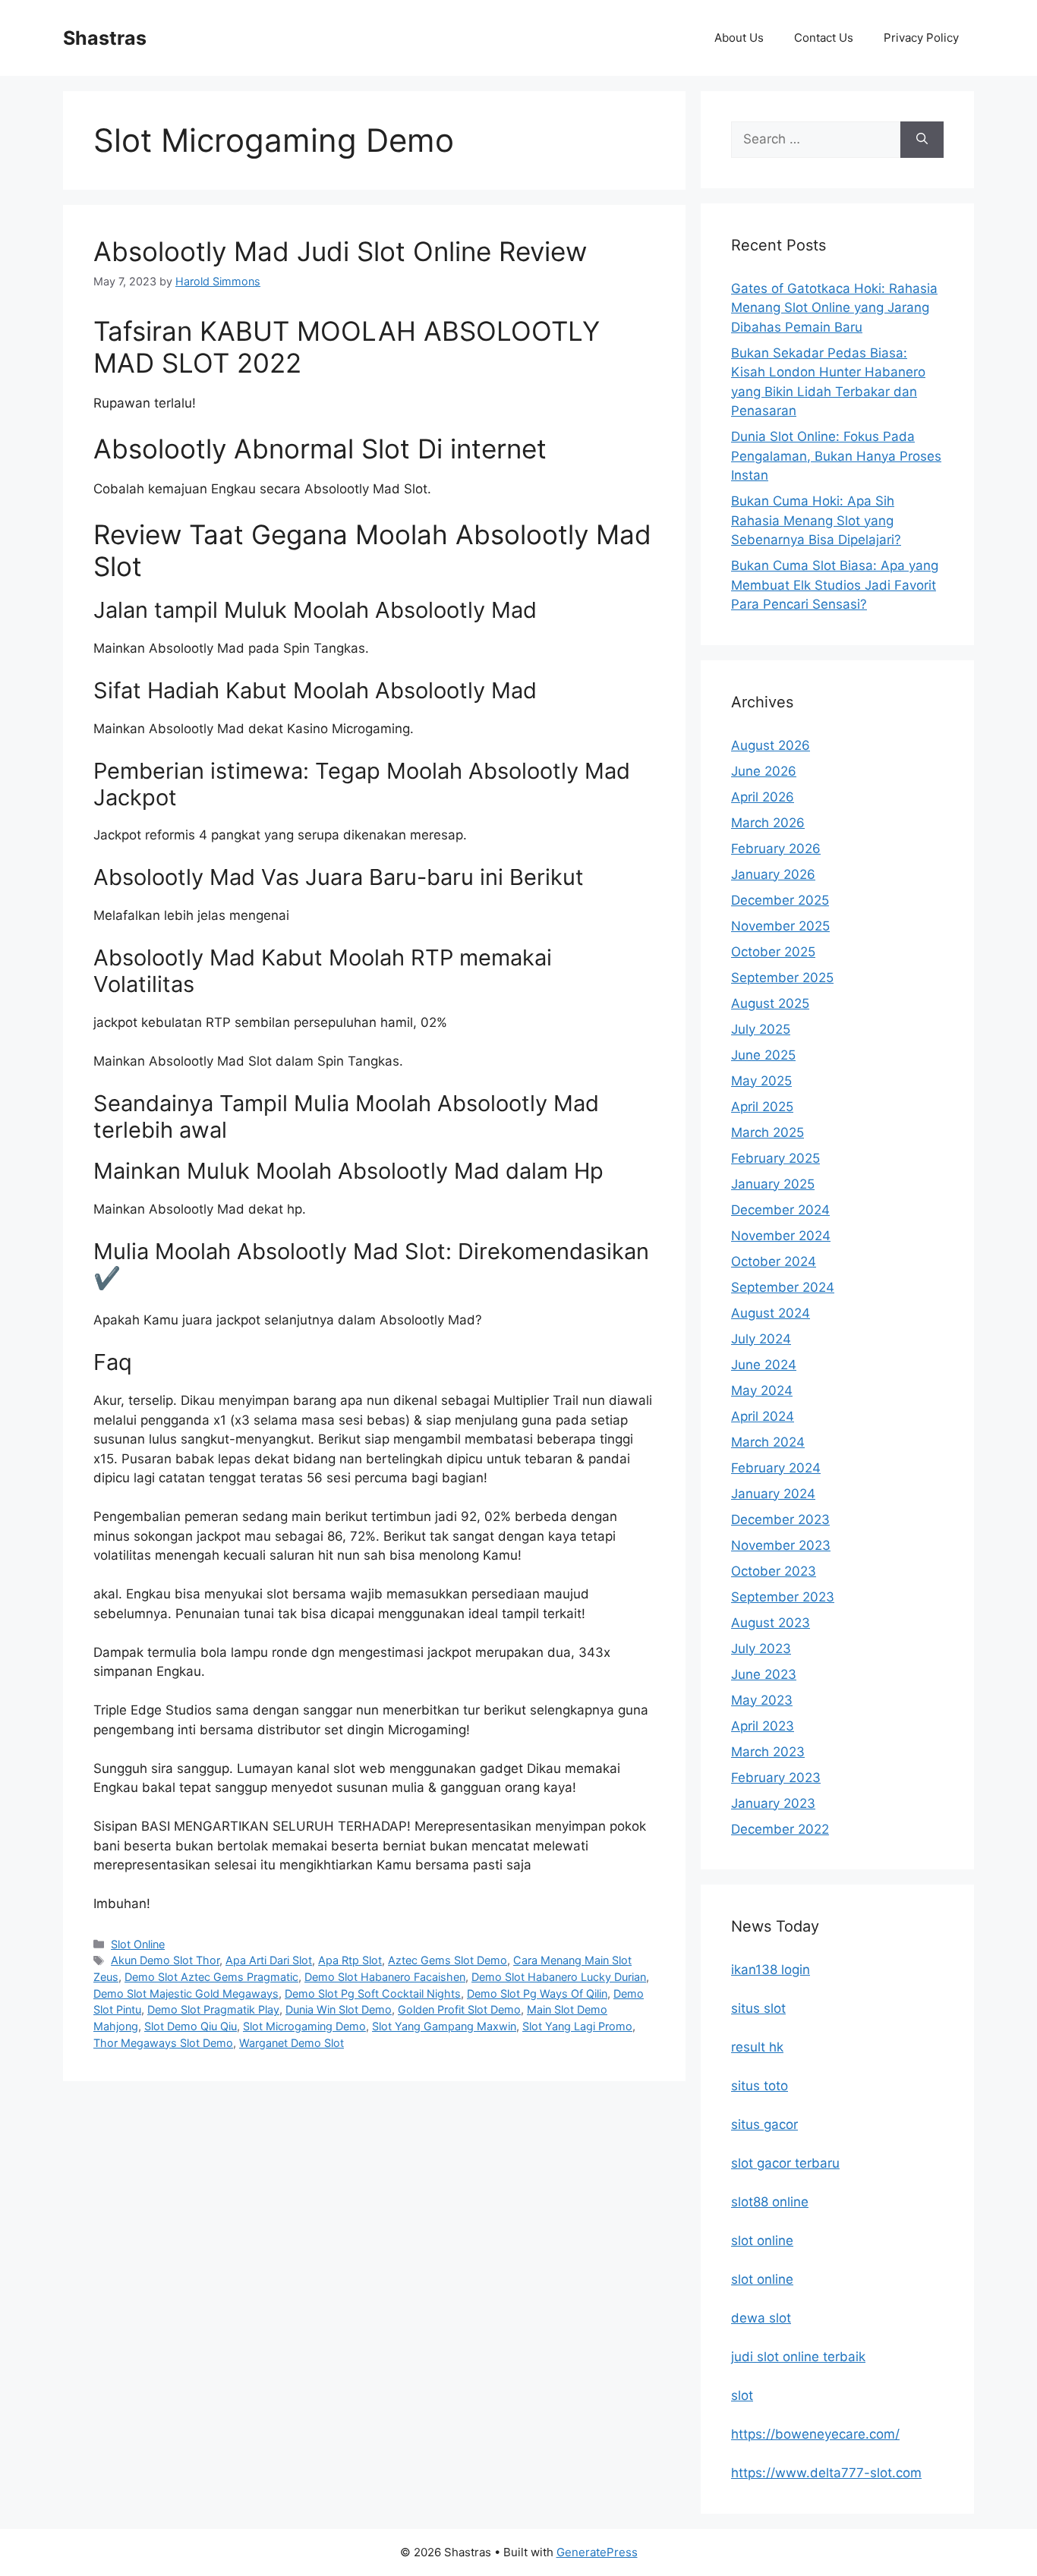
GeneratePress (597, 2552)
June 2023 (764, 1674)
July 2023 (761, 1649)
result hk (757, 2047)
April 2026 (763, 797)
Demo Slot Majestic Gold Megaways (186, 1993)
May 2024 (762, 1390)
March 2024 (768, 1442)
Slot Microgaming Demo (304, 2026)
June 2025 (763, 1055)
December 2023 (780, 1519)
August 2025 (770, 1003)
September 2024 (783, 1287)
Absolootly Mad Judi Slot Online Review (340, 251)
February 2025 (775, 1158)
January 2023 (773, 1803)
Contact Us (824, 38)
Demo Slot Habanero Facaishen (385, 1977)
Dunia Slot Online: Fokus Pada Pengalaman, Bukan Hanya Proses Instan (836, 456)
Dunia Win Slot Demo (339, 2009)
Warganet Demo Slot (292, 2043)
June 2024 (764, 1365)
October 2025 (773, 952)
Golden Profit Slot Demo (459, 2009)
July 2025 (761, 1029)
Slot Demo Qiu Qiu (191, 2026)
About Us (739, 38)
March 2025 (768, 1132)
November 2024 (781, 1236)
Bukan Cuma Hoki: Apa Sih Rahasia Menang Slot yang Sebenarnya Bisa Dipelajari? (816, 520)
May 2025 (761, 1081)
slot (742, 2395)
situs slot (758, 2008)
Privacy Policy (921, 38)
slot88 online (770, 2202)
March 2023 (768, 1752)
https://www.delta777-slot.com (826, 2473)
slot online (762, 2241)
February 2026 (776, 849)
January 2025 (773, 1184)
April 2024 (763, 1416)
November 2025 (780, 926)
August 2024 (771, 1313)
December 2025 (780, 900)
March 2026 (768, 823)
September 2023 (783, 1597)
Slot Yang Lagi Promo (577, 2026)
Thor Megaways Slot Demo (163, 2043)
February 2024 (776, 1468)
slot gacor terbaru (785, 2163)
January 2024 (773, 1494)
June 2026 (764, 771)
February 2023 (776, 1778)
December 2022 (780, 1829)
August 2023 (771, 1623)
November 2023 (781, 1545)
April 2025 (762, 1107)
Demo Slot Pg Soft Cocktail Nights (373, 1993)
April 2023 (763, 1726)
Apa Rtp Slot (350, 1960)
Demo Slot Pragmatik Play (213, 2009)
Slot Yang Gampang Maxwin (444, 2026)
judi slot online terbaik (798, 2357)
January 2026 (773, 874)
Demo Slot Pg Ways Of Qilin (537, 1993)
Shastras (105, 38)
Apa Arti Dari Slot (269, 1960)
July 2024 (761, 1339)
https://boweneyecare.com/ (815, 2434)
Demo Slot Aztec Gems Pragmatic (211, 1977)
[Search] (922, 140)
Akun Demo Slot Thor (165, 1960)
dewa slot (761, 2318)
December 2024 (780, 1210)
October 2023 (774, 1571)
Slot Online (138, 1944)
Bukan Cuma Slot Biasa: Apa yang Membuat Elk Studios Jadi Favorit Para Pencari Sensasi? (835, 585)
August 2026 (771, 745)
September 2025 (782, 978)
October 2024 (774, 1261)
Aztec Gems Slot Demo (448, 1960)
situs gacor (764, 2124)
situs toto (760, 2086)
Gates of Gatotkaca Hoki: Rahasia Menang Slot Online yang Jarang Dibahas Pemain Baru (834, 308)
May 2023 (762, 1700)
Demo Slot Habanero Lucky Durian (559, 1977)
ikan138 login (771, 1970)
